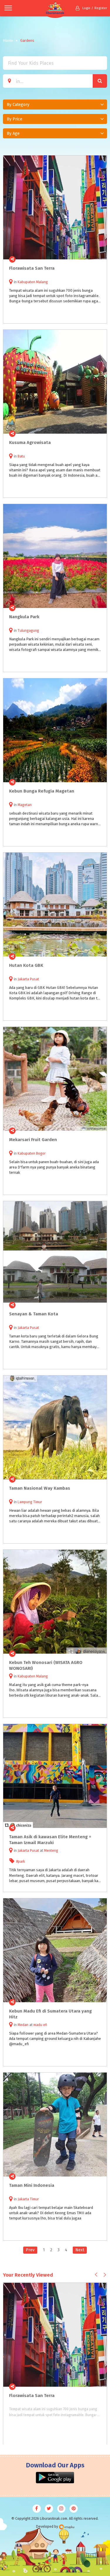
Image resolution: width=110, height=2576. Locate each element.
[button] (55, 105)
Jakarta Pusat (28, 979)
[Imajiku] (67, 2527)
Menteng (51, 1851)
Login (86, 8)
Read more (99, 259)
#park (21, 1861)
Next (80, 2250)
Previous (96, 2274)
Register (101, 8)
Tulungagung (28, 631)
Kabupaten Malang (33, 282)
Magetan (25, 805)
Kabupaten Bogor (32, 1153)
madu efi (40, 2025)
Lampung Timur (30, 1502)
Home (8, 40)
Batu (21, 456)
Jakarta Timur (28, 2199)
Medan (23, 2025)
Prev (30, 2250)
